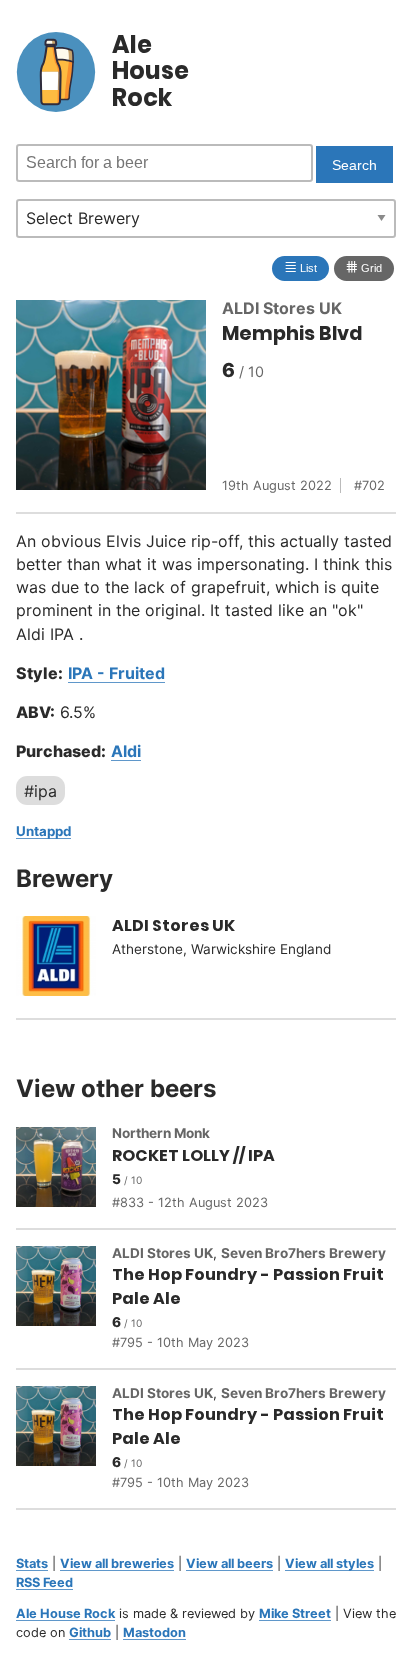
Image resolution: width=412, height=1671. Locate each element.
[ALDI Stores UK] (64, 959)
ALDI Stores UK (282, 308)
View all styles (329, 1563)
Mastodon (154, 1632)
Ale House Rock (65, 1613)
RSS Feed (44, 1582)
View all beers (229, 1563)
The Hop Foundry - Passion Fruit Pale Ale (248, 1286)
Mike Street (295, 1613)
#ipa (40, 790)
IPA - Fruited (116, 673)
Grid (364, 266)
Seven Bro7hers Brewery (303, 1253)
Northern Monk (161, 1133)
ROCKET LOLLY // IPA (193, 1155)
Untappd (43, 831)
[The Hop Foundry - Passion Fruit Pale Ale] (64, 1299)
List (300, 266)
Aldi (126, 751)
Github (90, 1632)
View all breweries (117, 1563)
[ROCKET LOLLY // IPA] (64, 1170)
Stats (32, 1563)
